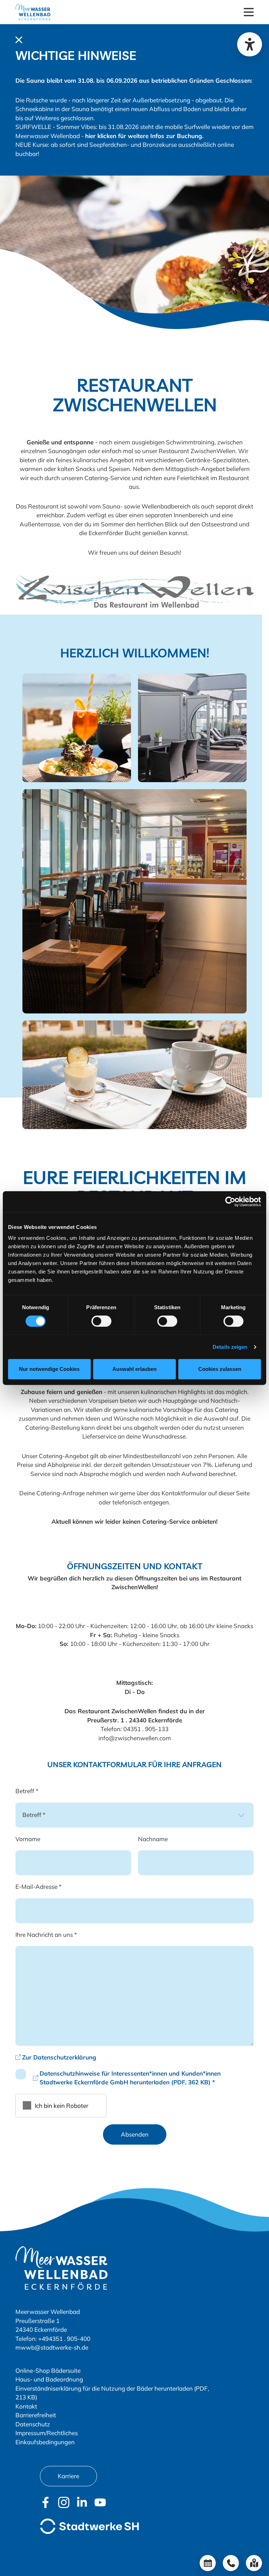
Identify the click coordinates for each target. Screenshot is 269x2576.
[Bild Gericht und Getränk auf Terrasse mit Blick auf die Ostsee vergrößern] (77, 727)
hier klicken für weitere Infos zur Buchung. (144, 136)
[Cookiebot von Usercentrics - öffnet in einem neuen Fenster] (230, 1202)
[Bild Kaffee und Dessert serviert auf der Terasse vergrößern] (134, 1074)
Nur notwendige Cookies (49, 1369)
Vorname (28, 1839)
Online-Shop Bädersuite (48, 2370)
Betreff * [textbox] (34, 1815)
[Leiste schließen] (19, 39)
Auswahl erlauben (134, 1369)
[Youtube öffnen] (100, 2502)
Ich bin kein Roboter (61, 2106)
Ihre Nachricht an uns (46, 1935)
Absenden (135, 2134)
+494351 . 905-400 (64, 2339)
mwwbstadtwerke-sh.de (52, 2347)
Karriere (68, 2476)
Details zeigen (230, 1347)
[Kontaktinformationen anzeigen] (231, 2563)
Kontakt (26, 2406)
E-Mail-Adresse (39, 1887)
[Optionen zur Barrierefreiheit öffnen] (250, 44)
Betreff (27, 1791)
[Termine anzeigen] (208, 2563)
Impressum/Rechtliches (47, 2433)
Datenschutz (33, 2424)
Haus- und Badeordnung (49, 2379)
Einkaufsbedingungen (45, 2442)
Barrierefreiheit (36, 2415)
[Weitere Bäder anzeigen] (254, 2563)
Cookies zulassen (220, 1369)
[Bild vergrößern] (134, 591)
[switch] (101, 1321)
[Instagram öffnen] (64, 2502)
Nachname (153, 1839)
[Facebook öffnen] (46, 2502)
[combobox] (134, 1815)
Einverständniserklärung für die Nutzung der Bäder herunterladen (104, 2388)
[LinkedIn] (82, 2502)
